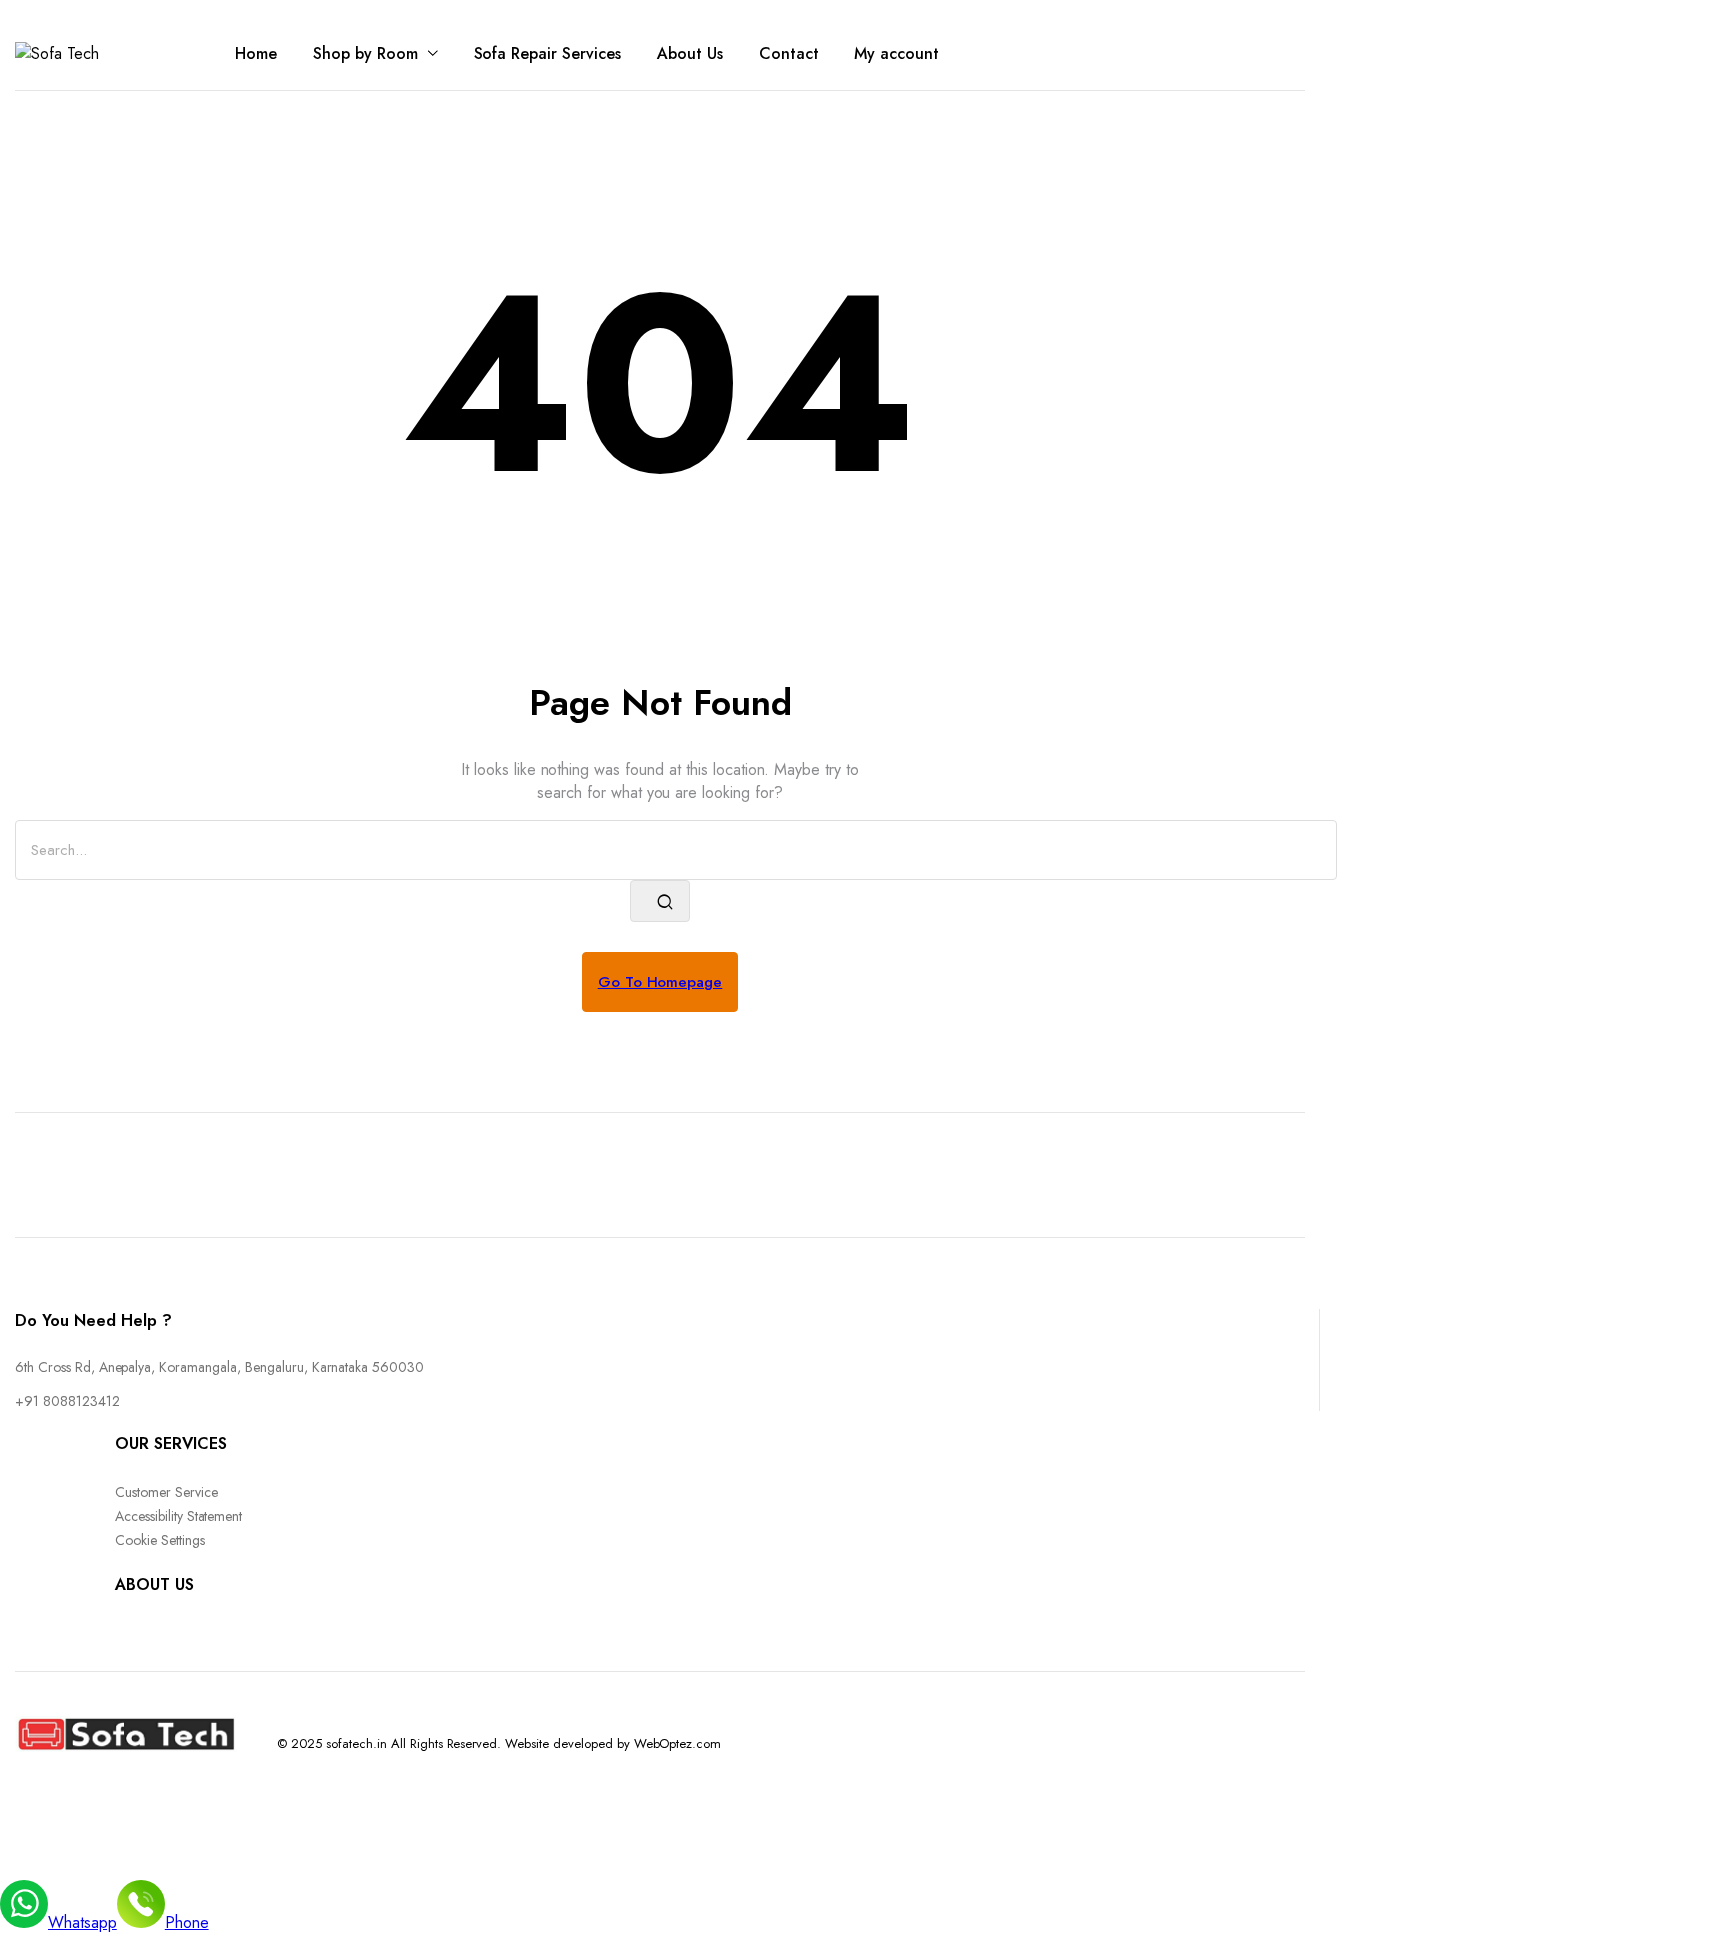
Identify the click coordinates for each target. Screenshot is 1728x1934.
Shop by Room (365, 53)
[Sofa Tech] (95, 53)
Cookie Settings (160, 1540)
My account (896, 53)
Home (256, 53)
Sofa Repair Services (547, 53)
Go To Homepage (660, 982)
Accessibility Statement (178, 1516)
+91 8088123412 (67, 1401)
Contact (789, 53)
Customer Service (166, 1492)
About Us (690, 53)
